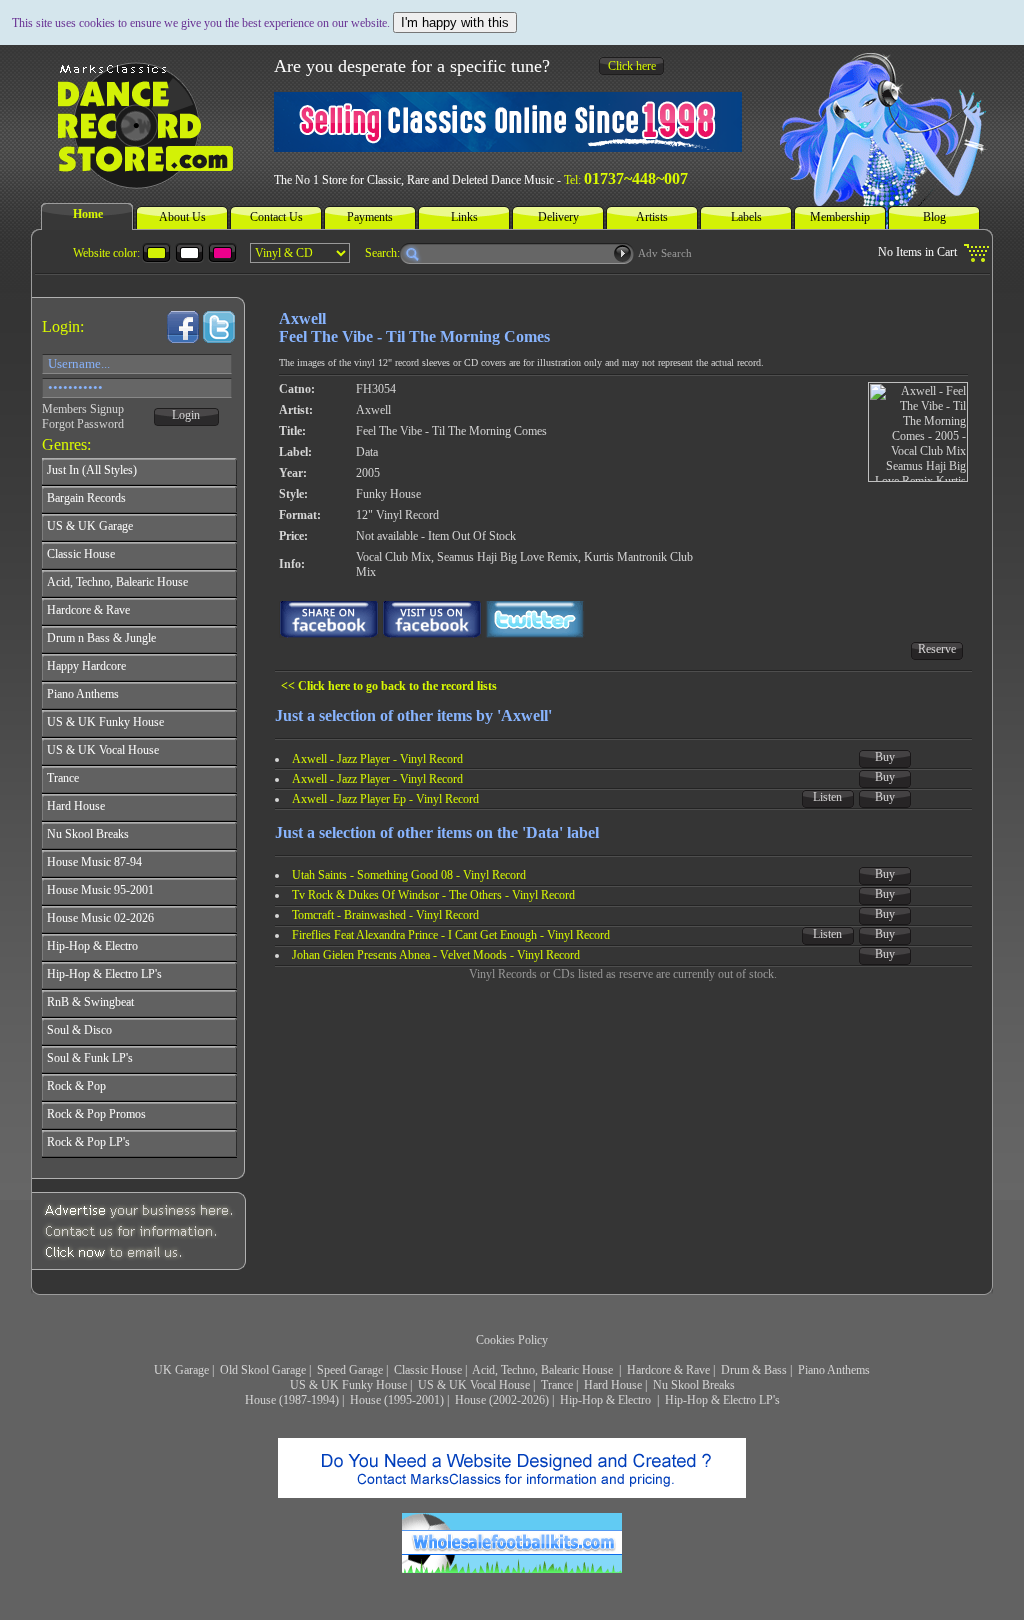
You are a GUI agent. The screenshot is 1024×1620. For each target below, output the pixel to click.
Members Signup (83, 409)
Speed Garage (350, 1370)
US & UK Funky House (348, 1385)
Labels (746, 217)
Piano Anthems (834, 1370)
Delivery (558, 217)
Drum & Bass (754, 1370)
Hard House (613, 1385)
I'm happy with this (455, 22)
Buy (885, 757)
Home (88, 214)
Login (186, 415)
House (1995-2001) (397, 1400)
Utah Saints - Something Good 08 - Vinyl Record (409, 875)
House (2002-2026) (502, 1400)
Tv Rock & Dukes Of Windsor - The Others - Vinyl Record (433, 895)
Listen (827, 797)
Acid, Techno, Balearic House (544, 1370)
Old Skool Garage (263, 1370)
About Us (182, 217)
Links (464, 217)
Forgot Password (83, 424)
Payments (370, 217)
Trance (557, 1385)
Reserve (937, 649)
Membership (840, 217)
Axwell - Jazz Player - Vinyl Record (377, 759)
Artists (652, 217)
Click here (632, 66)
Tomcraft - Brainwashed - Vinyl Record (385, 915)
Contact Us (276, 217)
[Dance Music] (143, 181)
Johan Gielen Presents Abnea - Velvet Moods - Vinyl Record (436, 955)
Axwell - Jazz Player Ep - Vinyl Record (385, 799)
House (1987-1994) (292, 1400)
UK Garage (181, 1370)
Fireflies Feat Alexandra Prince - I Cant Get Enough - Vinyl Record (451, 935)
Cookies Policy (512, 1340)
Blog (934, 217)
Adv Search (665, 253)
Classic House (428, 1370)
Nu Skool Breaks (694, 1385)
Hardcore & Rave (668, 1370)
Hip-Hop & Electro (607, 1400)
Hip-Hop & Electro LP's (722, 1400)
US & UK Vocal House (474, 1385)
